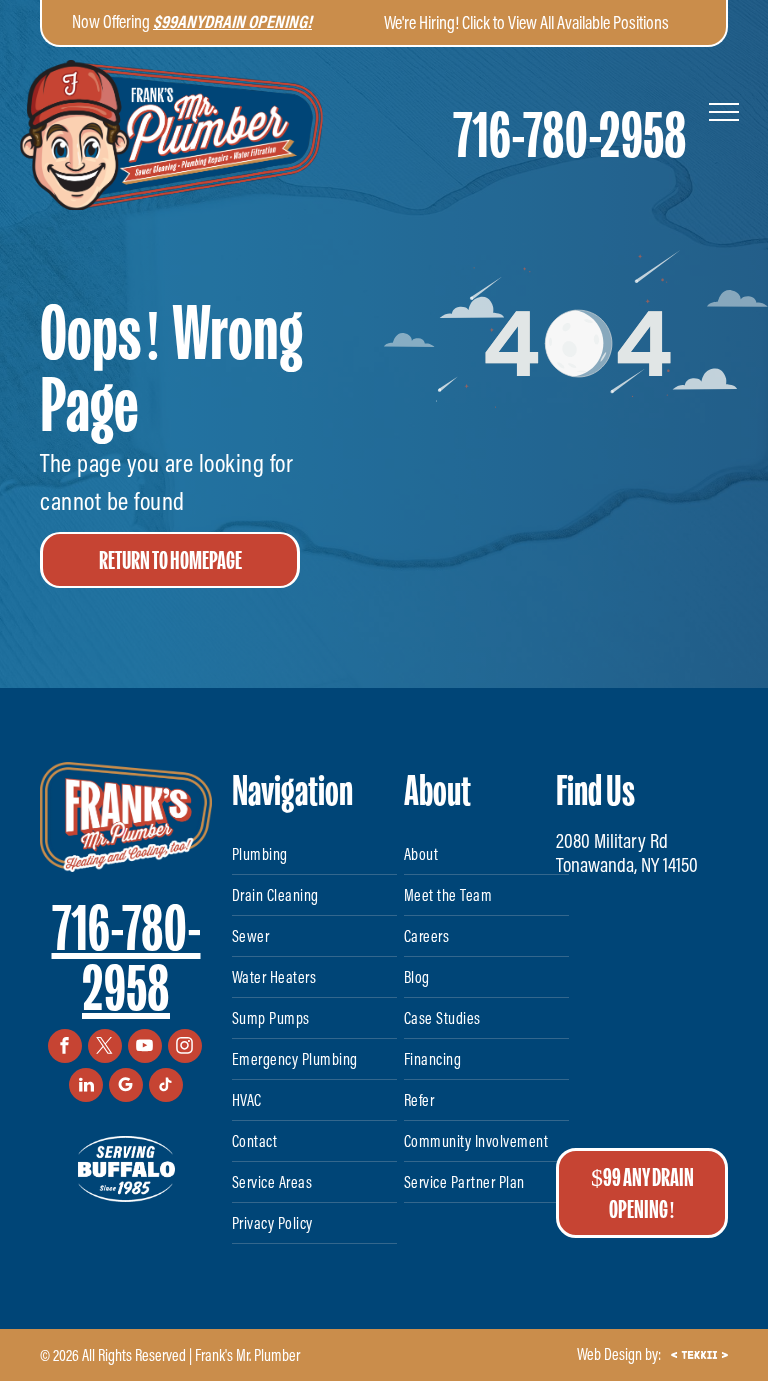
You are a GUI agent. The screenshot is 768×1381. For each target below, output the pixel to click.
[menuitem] (314, 854)
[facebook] (65, 1048)
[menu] (724, 112)
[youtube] (145, 1048)
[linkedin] (86, 1087)
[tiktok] (166, 1087)
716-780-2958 (126, 958)
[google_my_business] (126, 1087)
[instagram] (185, 1048)
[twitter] (105, 1048)
